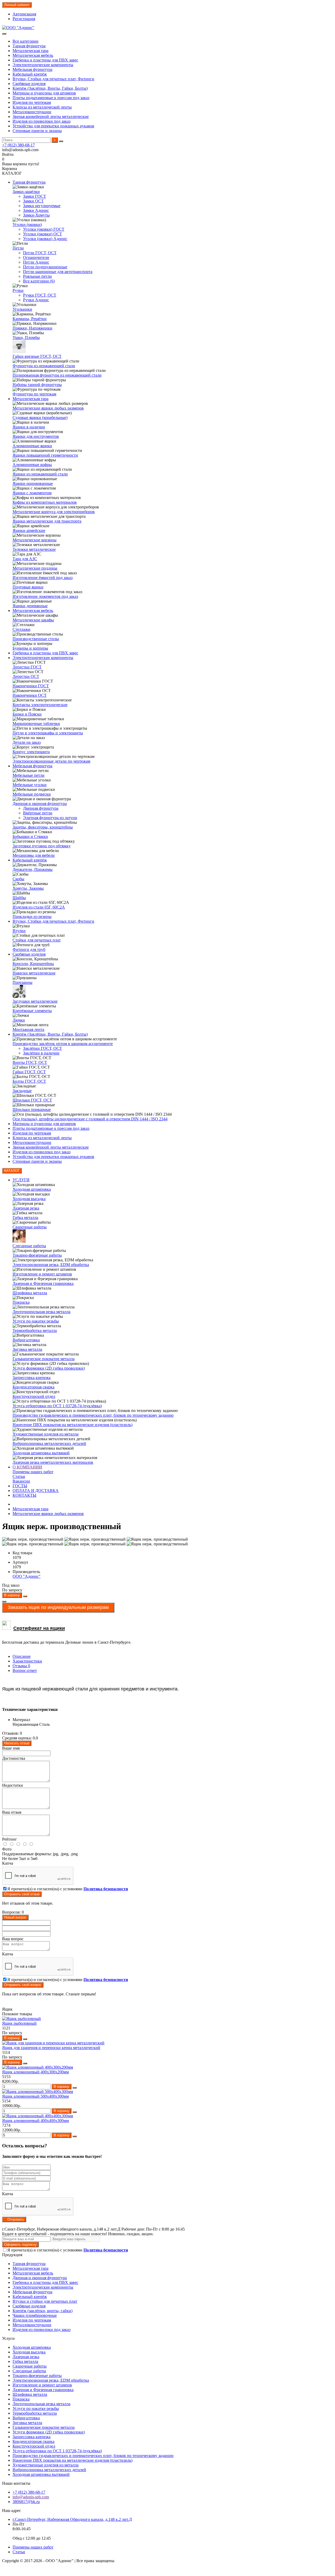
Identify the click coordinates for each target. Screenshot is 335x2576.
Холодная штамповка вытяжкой (41, 1453)
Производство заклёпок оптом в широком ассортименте (63, 1044)
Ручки (18, 290)
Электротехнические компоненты (43, 65)
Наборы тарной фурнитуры (37, 385)
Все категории (26, 41)
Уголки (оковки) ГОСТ (44, 229)
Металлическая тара (30, 51)
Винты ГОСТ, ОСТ (30, 1062)
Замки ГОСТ (35, 196)
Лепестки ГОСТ (27, 667)
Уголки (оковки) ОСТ (43, 234)
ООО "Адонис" (27, 1576)
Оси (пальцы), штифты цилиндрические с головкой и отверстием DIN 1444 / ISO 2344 (90, 1119)
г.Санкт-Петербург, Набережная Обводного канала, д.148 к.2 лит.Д (72, 2519)
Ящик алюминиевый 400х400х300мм (35, 2121)
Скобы (18, 879)
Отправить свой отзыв (22, 1894)
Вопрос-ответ (25, 1670)
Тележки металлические (34, 549)
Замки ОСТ (33, 201)
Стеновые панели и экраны (37, 131)
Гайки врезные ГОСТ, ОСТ (37, 356)
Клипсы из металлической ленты (42, 107)
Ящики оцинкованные (33, 483)
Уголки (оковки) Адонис (45, 239)
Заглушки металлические (35, 1001)
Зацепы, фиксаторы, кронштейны (43, 827)
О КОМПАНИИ (27, 1467)
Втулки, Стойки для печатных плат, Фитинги (53, 79)
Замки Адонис (36, 210)
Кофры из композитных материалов (45, 502)
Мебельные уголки (30, 785)
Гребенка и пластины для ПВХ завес (45, 60)
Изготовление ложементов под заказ (45, 596)
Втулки (19, 931)
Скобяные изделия (29, 84)
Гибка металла (25, 1218)
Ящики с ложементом (32, 493)
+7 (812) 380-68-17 (18, 145)
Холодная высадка (29, 1199)
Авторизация (24, 14)
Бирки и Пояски (27, 714)
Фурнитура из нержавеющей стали (44, 366)
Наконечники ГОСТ (31, 686)
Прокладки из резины (32, 917)
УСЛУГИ (21, 1180)
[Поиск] (61, 141)
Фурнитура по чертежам (34, 394)
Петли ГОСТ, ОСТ (40, 253)
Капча (8, 1863)
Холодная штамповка (32, 1189)
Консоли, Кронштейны (33, 964)
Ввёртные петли (38, 813)
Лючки (19, 1020)
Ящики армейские (29, 530)
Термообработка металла (35, 1330)
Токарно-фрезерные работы (37, 1255)
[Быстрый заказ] (25, 1596)
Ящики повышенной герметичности (45, 455)
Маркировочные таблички (36, 724)
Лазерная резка (26, 1208)
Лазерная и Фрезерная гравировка (43, 1283)
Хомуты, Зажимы (28, 888)
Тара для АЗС (25, 559)
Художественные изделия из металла (46, 1434)
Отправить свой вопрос (23, 1985)
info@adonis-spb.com (31, 2497)
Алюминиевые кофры (32, 465)
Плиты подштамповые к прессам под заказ (51, 98)
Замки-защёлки (26, 192)
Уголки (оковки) (27, 225)
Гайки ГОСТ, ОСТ (29, 1072)
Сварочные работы (30, 1227)
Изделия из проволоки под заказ (41, 121)
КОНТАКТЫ (24, 1495)
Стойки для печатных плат (37, 940)
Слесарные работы (29, 1246)
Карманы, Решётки (30, 319)
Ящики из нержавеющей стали (40, 474)
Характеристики (27, 1661)
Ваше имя (11, 1748)
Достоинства (14, 1758)
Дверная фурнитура (41, 808)
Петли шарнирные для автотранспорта (58, 272)
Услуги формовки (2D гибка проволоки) (49, 1368)
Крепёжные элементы (32, 1011)
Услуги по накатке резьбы (36, 1321)
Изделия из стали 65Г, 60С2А (39, 907)
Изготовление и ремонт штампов (42, 1274)
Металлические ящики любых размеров (48, 408)
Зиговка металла (27, 1349)
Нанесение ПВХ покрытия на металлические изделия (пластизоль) (72, 1425)
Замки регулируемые (42, 206)
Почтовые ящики (28, 587)
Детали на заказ (27, 742)
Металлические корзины (35, 540)
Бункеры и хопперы (30, 648)
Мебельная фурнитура (32, 69)
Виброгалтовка (26, 1340)
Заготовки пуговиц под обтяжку (42, 846)
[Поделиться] (4, 1602)
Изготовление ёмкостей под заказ (43, 578)
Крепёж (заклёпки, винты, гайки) (43, 2311)
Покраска (21, 1302)
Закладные (22, 1091)
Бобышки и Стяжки (30, 836)
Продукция (12, 2255)
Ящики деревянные (30, 606)
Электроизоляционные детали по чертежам (51, 761)
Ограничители (36, 257)
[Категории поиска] (4, 34)
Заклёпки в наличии (41, 1053)
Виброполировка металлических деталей (49, 1443)
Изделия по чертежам (32, 102)
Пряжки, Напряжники (32, 328)
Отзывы (21, 1666)
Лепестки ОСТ (26, 676)
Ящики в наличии (29, 427)
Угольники (22, 309)
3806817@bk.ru (26, 2502)
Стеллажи (21, 629)
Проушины (23, 982)
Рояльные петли (37, 276)
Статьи (19, 1476)
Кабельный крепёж (30, 74)
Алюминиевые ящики (32, 446)
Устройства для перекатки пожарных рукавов (53, 126)
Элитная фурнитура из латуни (50, 818)
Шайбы (19, 898)
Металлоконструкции (32, 112)
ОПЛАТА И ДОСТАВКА (36, 1491)
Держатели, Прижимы (33, 869)
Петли (18, 248)
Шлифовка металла (30, 1293)
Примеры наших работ (33, 1472)
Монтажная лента (28, 1029)
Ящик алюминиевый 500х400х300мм (35, 2096)
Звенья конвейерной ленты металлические (51, 117)
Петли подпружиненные (45, 267)
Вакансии (21, 1481)
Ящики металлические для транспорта (47, 521)
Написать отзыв (17, 1743)
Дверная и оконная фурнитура (40, 804)
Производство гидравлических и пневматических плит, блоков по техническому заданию (93, 1415)
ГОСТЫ (20, 1486)
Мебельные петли (29, 775)
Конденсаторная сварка (33, 1387)
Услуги (8, 2338)
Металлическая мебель (33, 55)
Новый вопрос (15, 1917)
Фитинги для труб (29, 949)
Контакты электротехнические (40, 705)
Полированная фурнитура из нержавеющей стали (57, 375)
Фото (7, 1849)
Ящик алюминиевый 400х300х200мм (35, 2072)
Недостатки (13, 1785)
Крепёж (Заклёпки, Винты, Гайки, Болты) (50, 88)
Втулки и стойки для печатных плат (45, 2301)
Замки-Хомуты (36, 215)
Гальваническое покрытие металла (44, 1359)
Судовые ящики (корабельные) (40, 418)
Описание (22, 1656)
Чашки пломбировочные (35, 2315)
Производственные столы (36, 639)
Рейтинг (10, 1839)
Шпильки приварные (32, 1110)
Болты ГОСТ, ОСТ (29, 1081)
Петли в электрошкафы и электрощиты (48, 733)
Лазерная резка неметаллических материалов (53, 1462)
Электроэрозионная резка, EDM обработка (51, 1265)
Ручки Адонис (36, 300)
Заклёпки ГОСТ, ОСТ (43, 1048)
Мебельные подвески (32, 794)
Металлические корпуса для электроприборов (54, 512)
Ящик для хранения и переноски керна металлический (51, 2048)
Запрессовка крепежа (32, 1378)
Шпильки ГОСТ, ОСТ (32, 1100)
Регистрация (24, 19)
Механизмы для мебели (34, 855)
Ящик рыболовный (19, 2023)
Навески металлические (34, 973)
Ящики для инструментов (36, 436)
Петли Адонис (36, 262)
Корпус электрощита (31, 752)
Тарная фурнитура (29, 46)
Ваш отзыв (12, 1812)
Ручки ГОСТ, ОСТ (40, 295)
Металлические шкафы (33, 620)
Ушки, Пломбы (26, 337)
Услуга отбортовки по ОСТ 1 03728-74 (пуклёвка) (57, 1406)
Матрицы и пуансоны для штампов (44, 93)
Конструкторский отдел (34, 1396)
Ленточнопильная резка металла (41, 1312)
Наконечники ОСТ (30, 695)
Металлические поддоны (35, 568)
